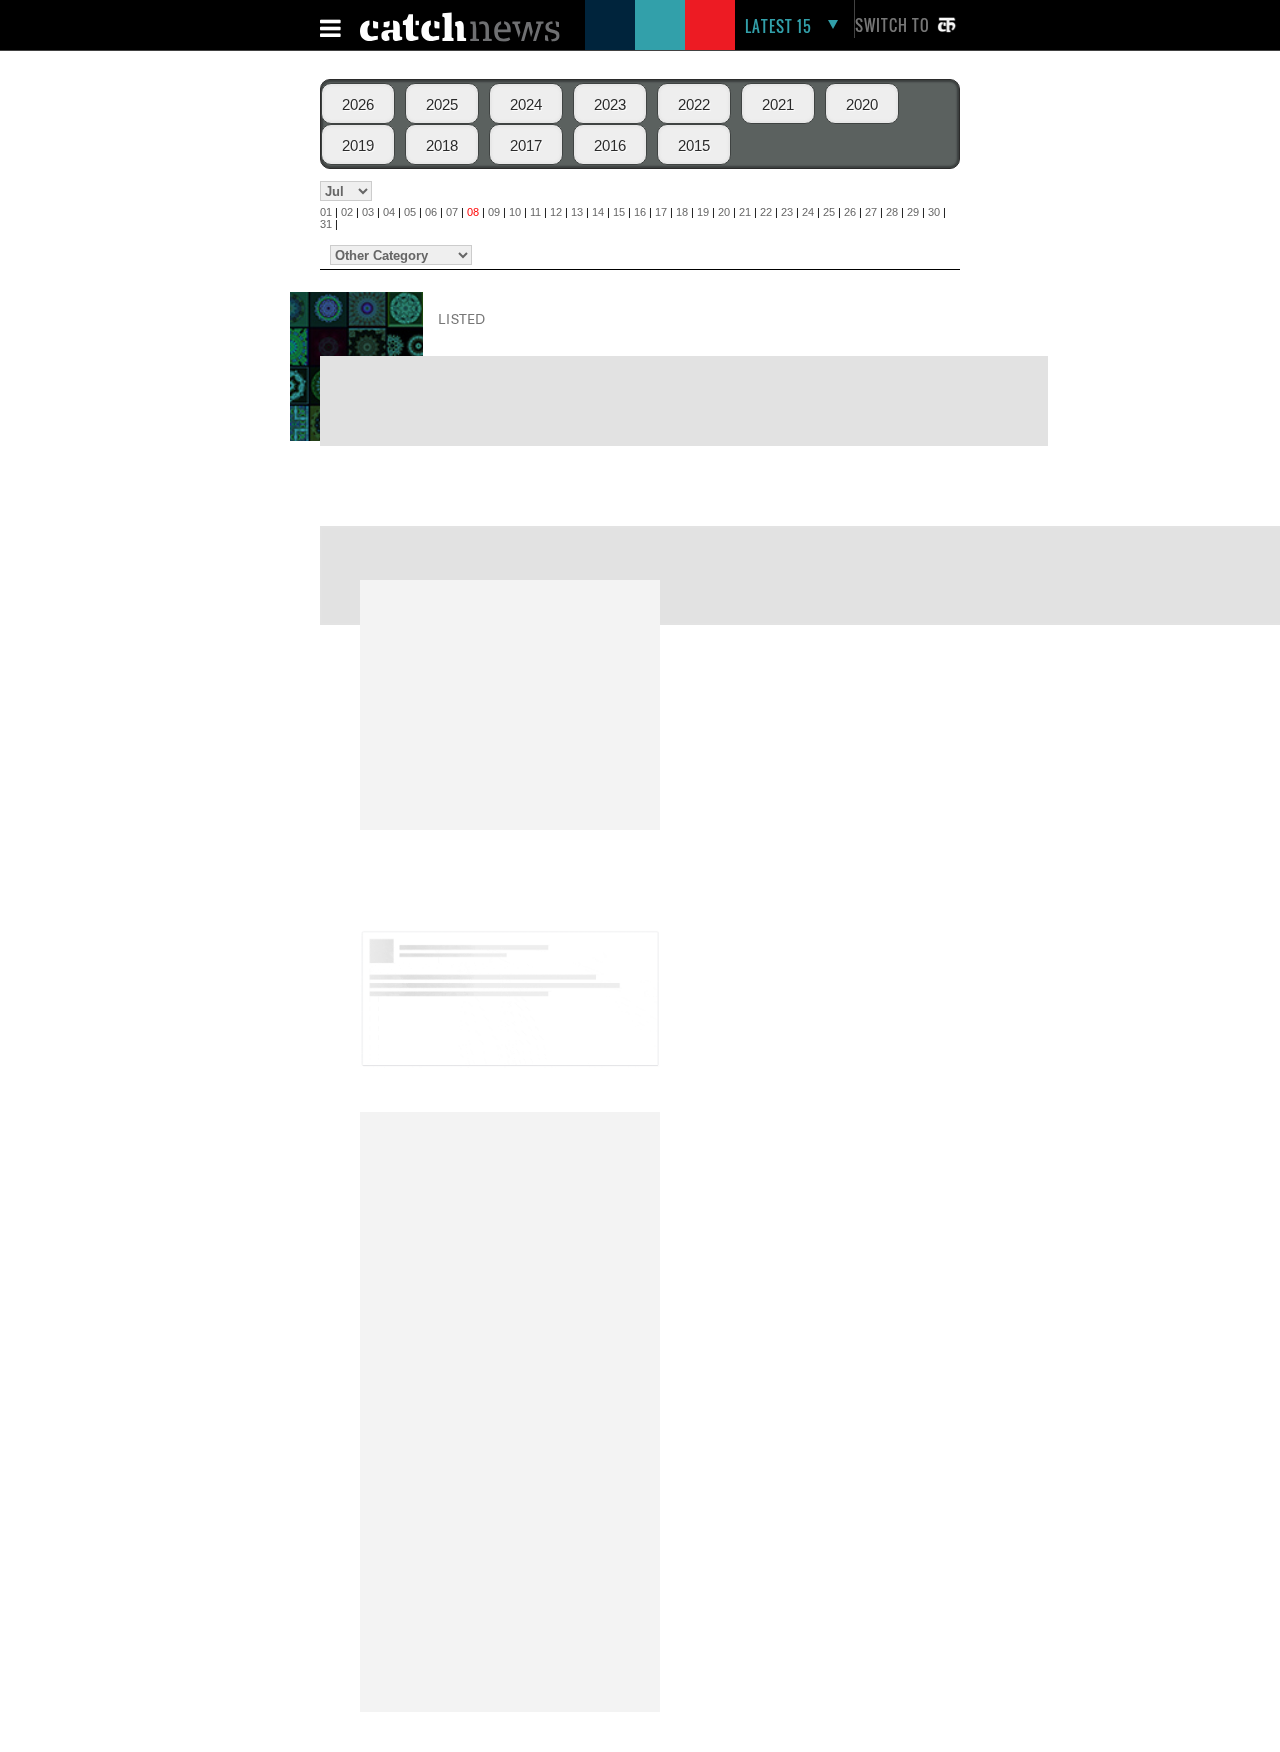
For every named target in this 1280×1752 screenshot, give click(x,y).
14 (598, 212)
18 (682, 212)
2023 (610, 104)
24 (808, 212)
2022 (694, 104)
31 (326, 224)
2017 (526, 145)
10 (515, 212)
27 (871, 212)
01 (326, 212)
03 (368, 212)
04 (389, 212)
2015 (694, 145)
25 (829, 212)
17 (661, 212)
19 (703, 212)
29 (913, 212)
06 (431, 212)
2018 (442, 145)
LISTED (462, 318)
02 (347, 212)
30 (934, 212)
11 (535, 212)
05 (410, 212)
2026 (358, 104)
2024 (526, 104)
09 (494, 212)
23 (787, 212)
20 (724, 212)
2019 (358, 145)
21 (745, 212)
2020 (862, 104)
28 (892, 212)
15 (619, 212)
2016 (610, 145)
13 (577, 212)
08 (473, 212)
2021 (778, 104)
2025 (442, 104)
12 (556, 212)
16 (640, 212)
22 (766, 212)
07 (452, 212)
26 (850, 212)
